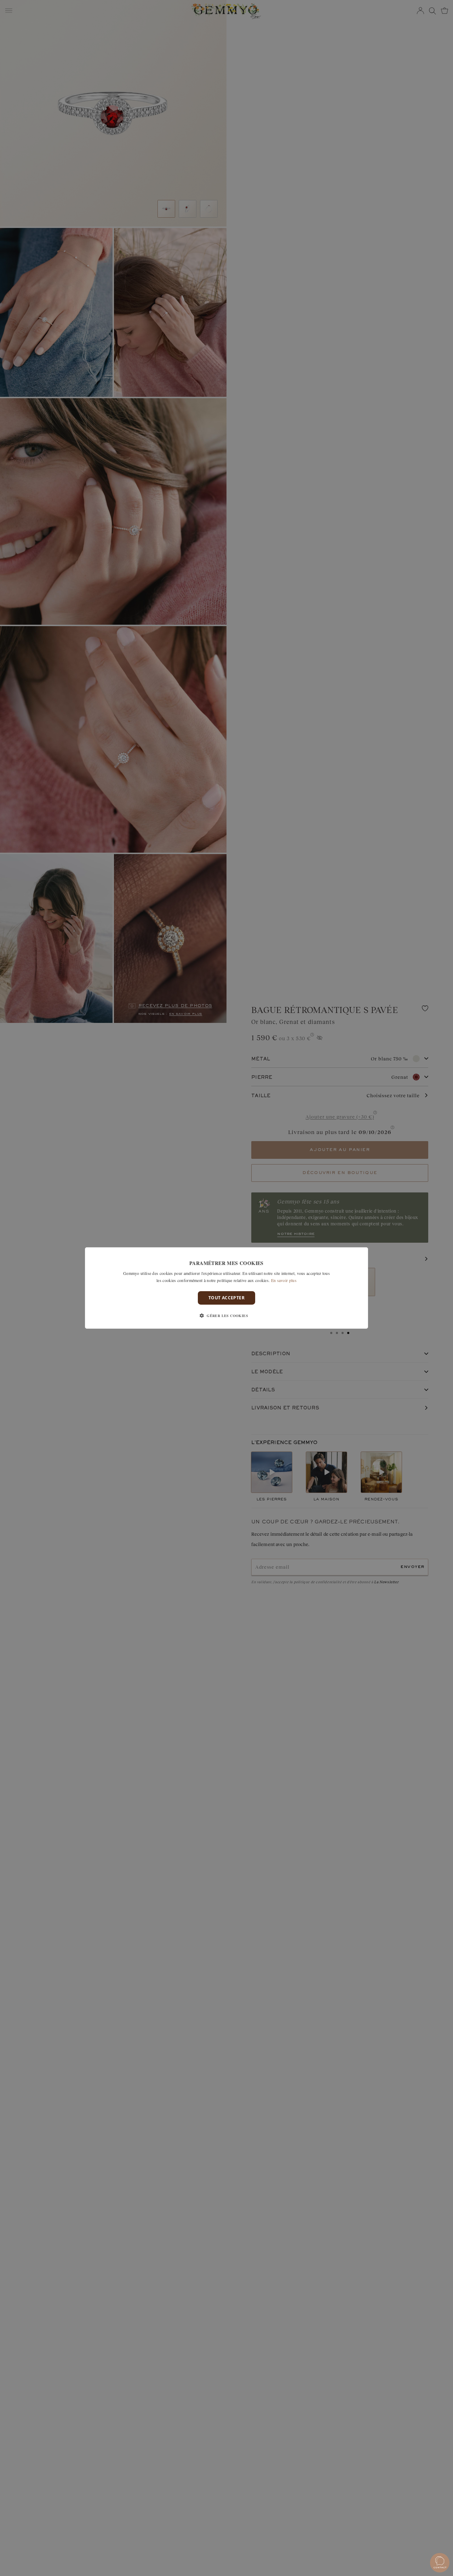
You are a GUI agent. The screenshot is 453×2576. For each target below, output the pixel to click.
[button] (226, 1316)
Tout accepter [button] (226, 1298)
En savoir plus (284, 1280)
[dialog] (226, 1288)
